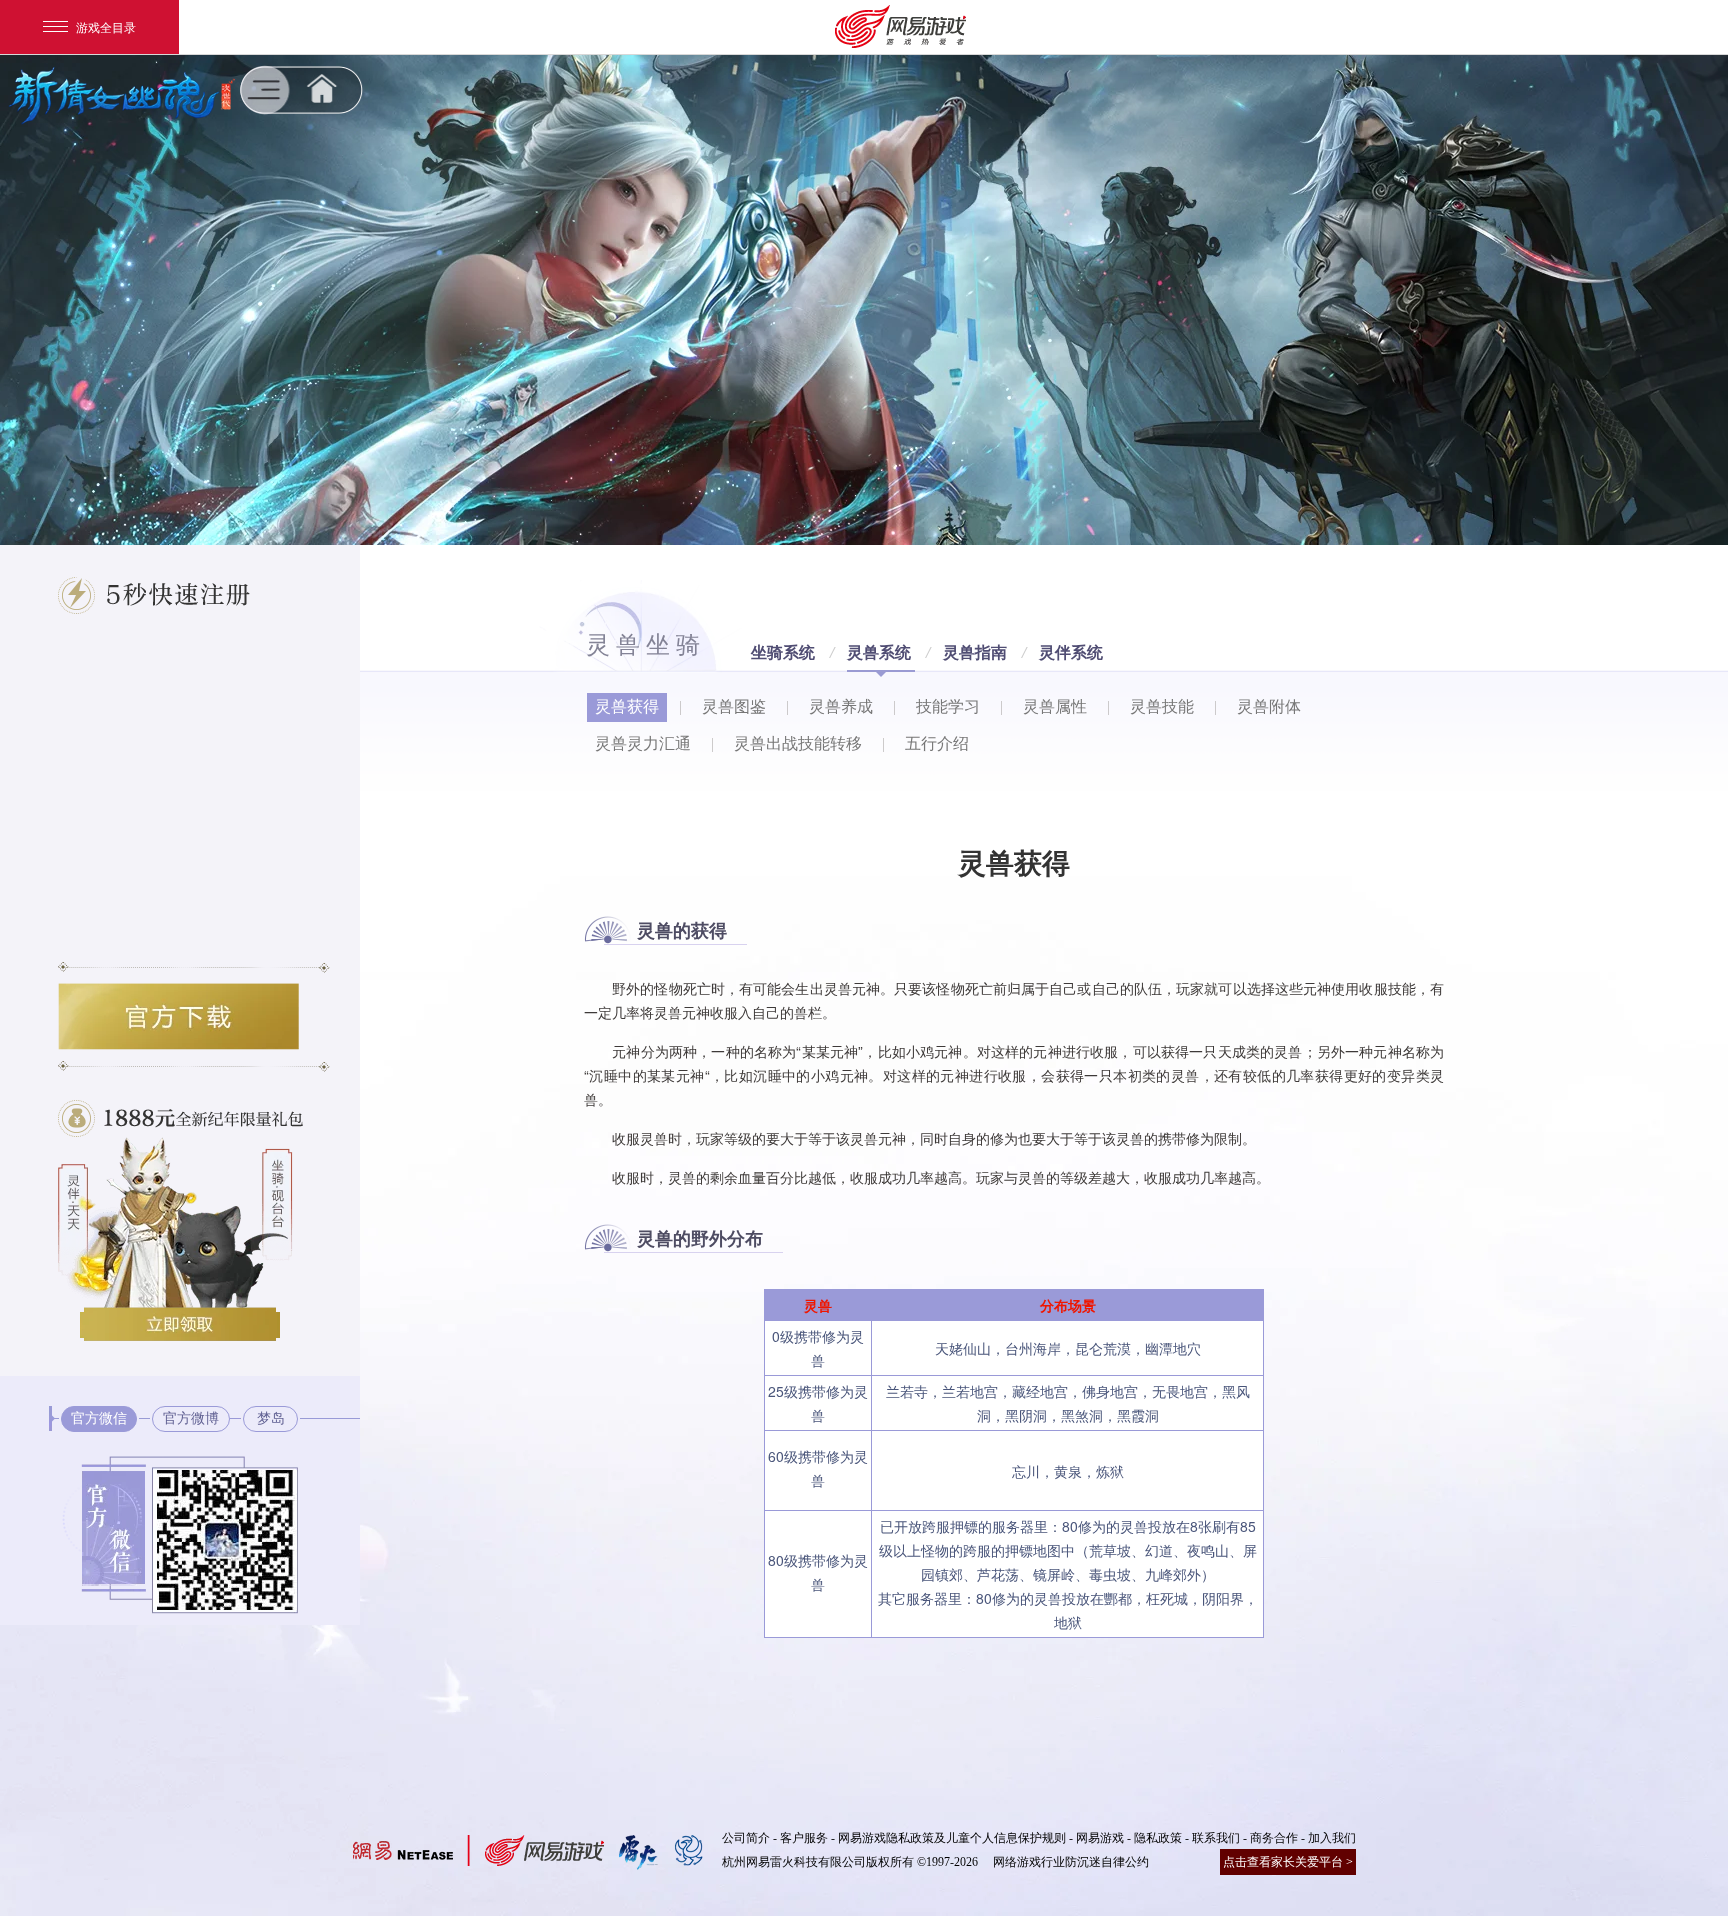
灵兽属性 (1055, 706)
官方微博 (191, 1418)
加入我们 (1332, 1838)
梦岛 (271, 1418)
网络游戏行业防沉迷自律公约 (1071, 1862)
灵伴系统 (1071, 652)
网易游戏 (1100, 1838)
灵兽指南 (975, 652)
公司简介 (746, 1838)
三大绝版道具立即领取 (180, 1324)
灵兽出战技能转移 (798, 743)
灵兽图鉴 (734, 706)
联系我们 (1216, 1838)
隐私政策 (1158, 1838)
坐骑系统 (783, 652)
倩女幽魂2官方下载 (178, 1016)
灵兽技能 (1162, 706)
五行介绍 (937, 743)
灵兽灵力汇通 (643, 743)
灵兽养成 (841, 706)
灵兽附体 (1269, 706)
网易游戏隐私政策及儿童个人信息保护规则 (952, 1838)
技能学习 (948, 706)
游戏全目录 (106, 26)
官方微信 (99, 1418)
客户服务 (804, 1838)
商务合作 (1274, 1838)
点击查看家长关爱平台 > (1288, 1862)
